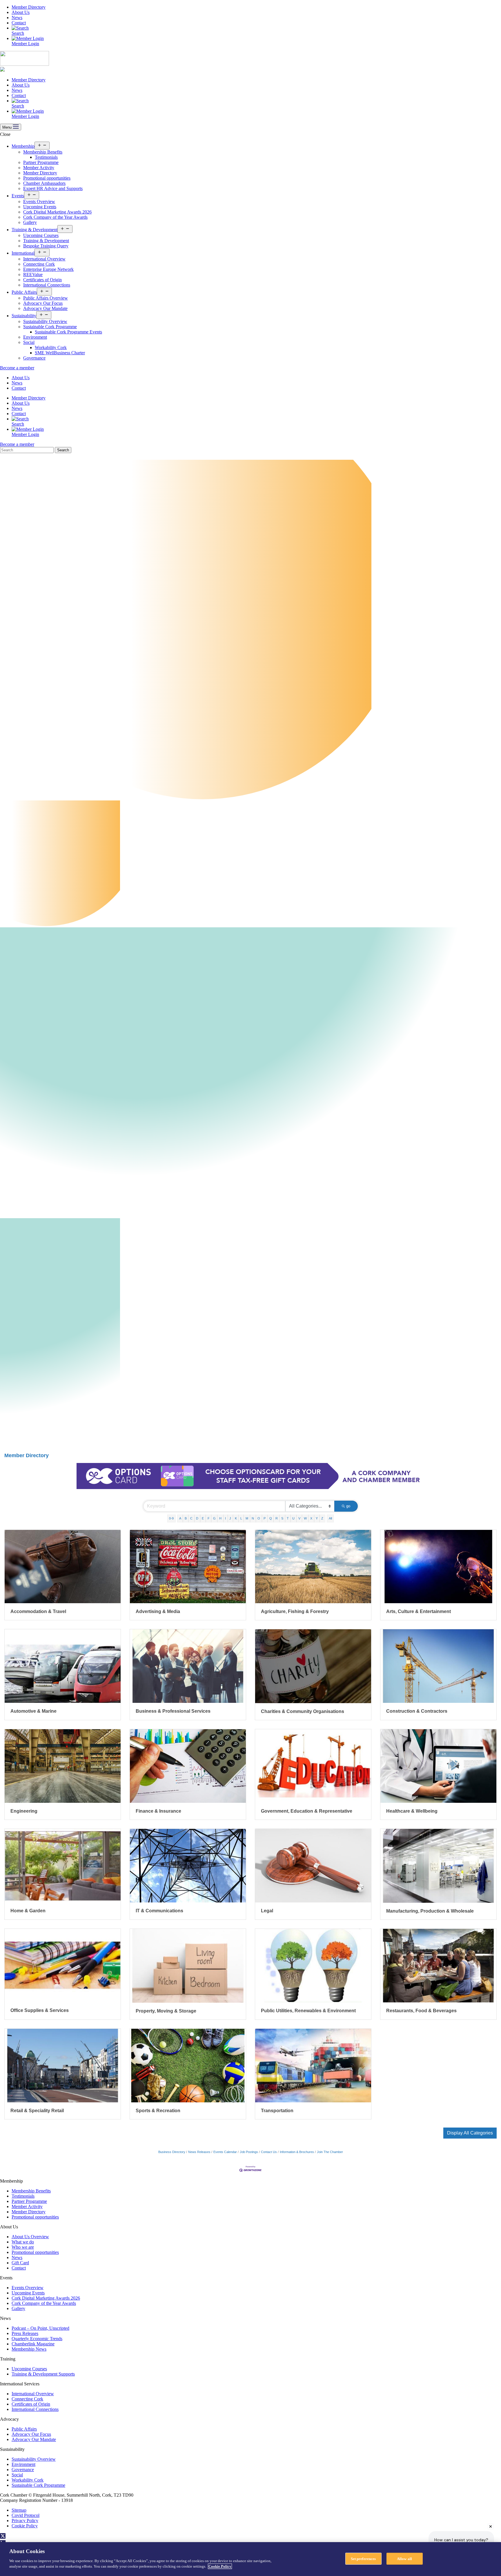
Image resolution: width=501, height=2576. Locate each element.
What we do (23, 2242)
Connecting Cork (39, 264)
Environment (35, 337)
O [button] (259, 1518)
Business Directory (172, 2152)
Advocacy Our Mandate (45, 308)
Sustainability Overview (45, 321)
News (17, 18)
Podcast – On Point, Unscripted (40, 2328)
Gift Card (20, 2263)
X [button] (311, 1518)
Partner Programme (41, 162)
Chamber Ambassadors (44, 183)
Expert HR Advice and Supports (53, 188)
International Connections (47, 285)
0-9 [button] (171, 1518)
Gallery (30, 222)
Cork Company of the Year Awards (55, 217)
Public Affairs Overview (46, 298)
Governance (34, 358)
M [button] (247, 1518)
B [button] (186, 1518)
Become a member (17, 368)
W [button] (305, 1518)
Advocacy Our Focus (43, 303)
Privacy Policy (25, 2521)
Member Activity (39, 168)
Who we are (23, 2247)
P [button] (265, 1518)
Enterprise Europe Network (48, 269)
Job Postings (249, 2152)
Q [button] (271, 1518)
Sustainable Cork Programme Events (68, 332)
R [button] (277, 1518)
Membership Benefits (43, 152)
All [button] (330, 1518)
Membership (23, 146)
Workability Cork (51, 347)
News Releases (199, 2152)
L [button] (241, 1518)
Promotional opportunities (47, 178)
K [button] (236, 1518)
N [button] (253, 1518)
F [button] (209, 1518)
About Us (21, 12)
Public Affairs (24, 292)
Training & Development (35, 230)
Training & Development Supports (43, 2374)
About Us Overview (30, 2237)
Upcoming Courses (41, 235)
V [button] (299, 1518)
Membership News (29, 2349)
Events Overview (39, 201)
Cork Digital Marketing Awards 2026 (57, 212)
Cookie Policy (25, 2526)
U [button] (293, 1518)
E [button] (203, 1518)
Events (18, 196)
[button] (470, 2133)
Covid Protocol (26, 2515)
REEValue (33, 274)
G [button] (214, 1518)
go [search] (348, 1506)
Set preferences (363, 2558)
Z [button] (322, 1518)
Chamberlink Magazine (33, 2344)
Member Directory (29, 7)
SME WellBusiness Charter (60, 353)
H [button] (220, 1518)
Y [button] (317, 1518)
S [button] (282, 1518)
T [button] (288, 1518)
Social (29, 342)
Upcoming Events (40, 207)
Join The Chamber (330, 2152)
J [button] (230, 1518)
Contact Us (269, 2152)
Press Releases (25, 2333)
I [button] (225, 1518)
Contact (19, 23)
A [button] (180, 1518)
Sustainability (24, 316)
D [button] (197, 1518)
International (23, 253)
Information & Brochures (297, 2152)
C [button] (191, 1518)
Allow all (404, 2558)
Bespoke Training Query (46, 246)
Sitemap (19, 2510)
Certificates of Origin (42, 280)
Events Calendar (225, 2152)
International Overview (44, 259)
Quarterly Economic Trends (37, 2339)
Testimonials (46, 157)
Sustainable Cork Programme (50, 327)
